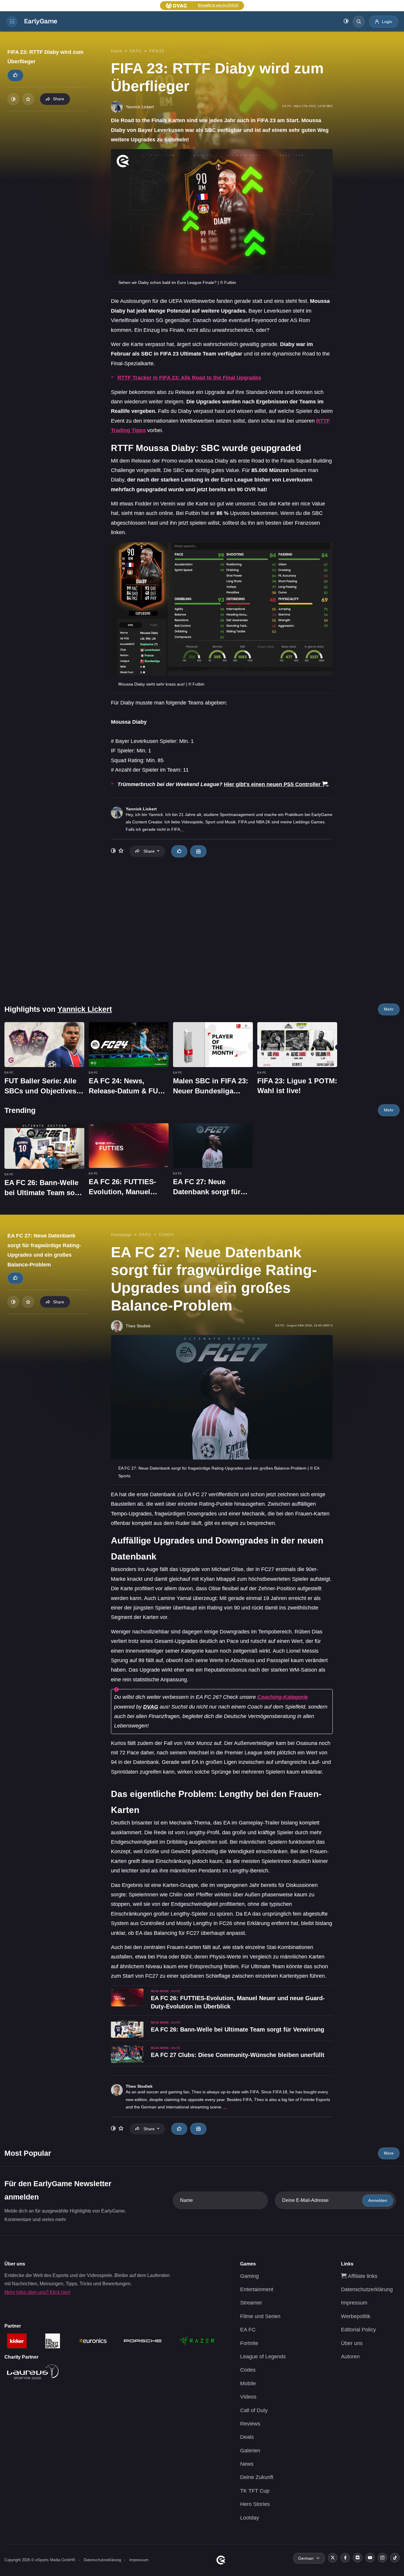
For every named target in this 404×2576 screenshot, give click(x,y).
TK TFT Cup (255, 2491)
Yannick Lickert (141, 809)
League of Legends (263, 2357)
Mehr (389, 1009)
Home (117, 51)
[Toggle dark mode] (346, 22)
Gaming (249, 2276)
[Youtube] (370, 2558)
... (182, 829)
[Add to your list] (28, 99)
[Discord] (358, 2558)
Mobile (248, 2383)
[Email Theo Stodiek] (198, 2129)
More (389, 2153)
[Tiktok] (395, 2558)
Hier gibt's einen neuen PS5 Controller (272, 784)
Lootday (250, 2518)
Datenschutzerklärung (367, 2289)
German (306, 2558)
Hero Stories (255, 2504)
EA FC (136, 51)
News (247, 2464)
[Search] (359, 22)
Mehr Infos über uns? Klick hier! (37, 2292)
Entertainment (257, 2289)
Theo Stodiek (139, 2086)
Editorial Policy (358, 2330)
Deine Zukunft (257, 2477)
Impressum (354, 2303)
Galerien (250, 2451)
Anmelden (378, 2200)
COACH (166, 1234)
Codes (248, 2370)
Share (59, 99)
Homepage (121, 1234)
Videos (248, 2397)
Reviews (250, 2424)
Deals (247, 2437)
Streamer (251, 2303)
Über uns (352, 2343)
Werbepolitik (356, 2316)
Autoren (350, 2357)
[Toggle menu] (12, 22)
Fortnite (249, 2343)
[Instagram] (382, 2558)
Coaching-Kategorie (283, 1697)
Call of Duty (254, 2410)
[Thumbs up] (15, 75)
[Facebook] (345, 2558)
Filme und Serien (260, 2316)
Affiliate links (362, 2276)
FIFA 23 (157, 51)
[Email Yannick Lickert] (198, 851)
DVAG (151, 1707)
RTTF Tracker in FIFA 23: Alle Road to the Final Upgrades (189, 378)
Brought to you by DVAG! (218, 5)
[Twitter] (333, 2558)
